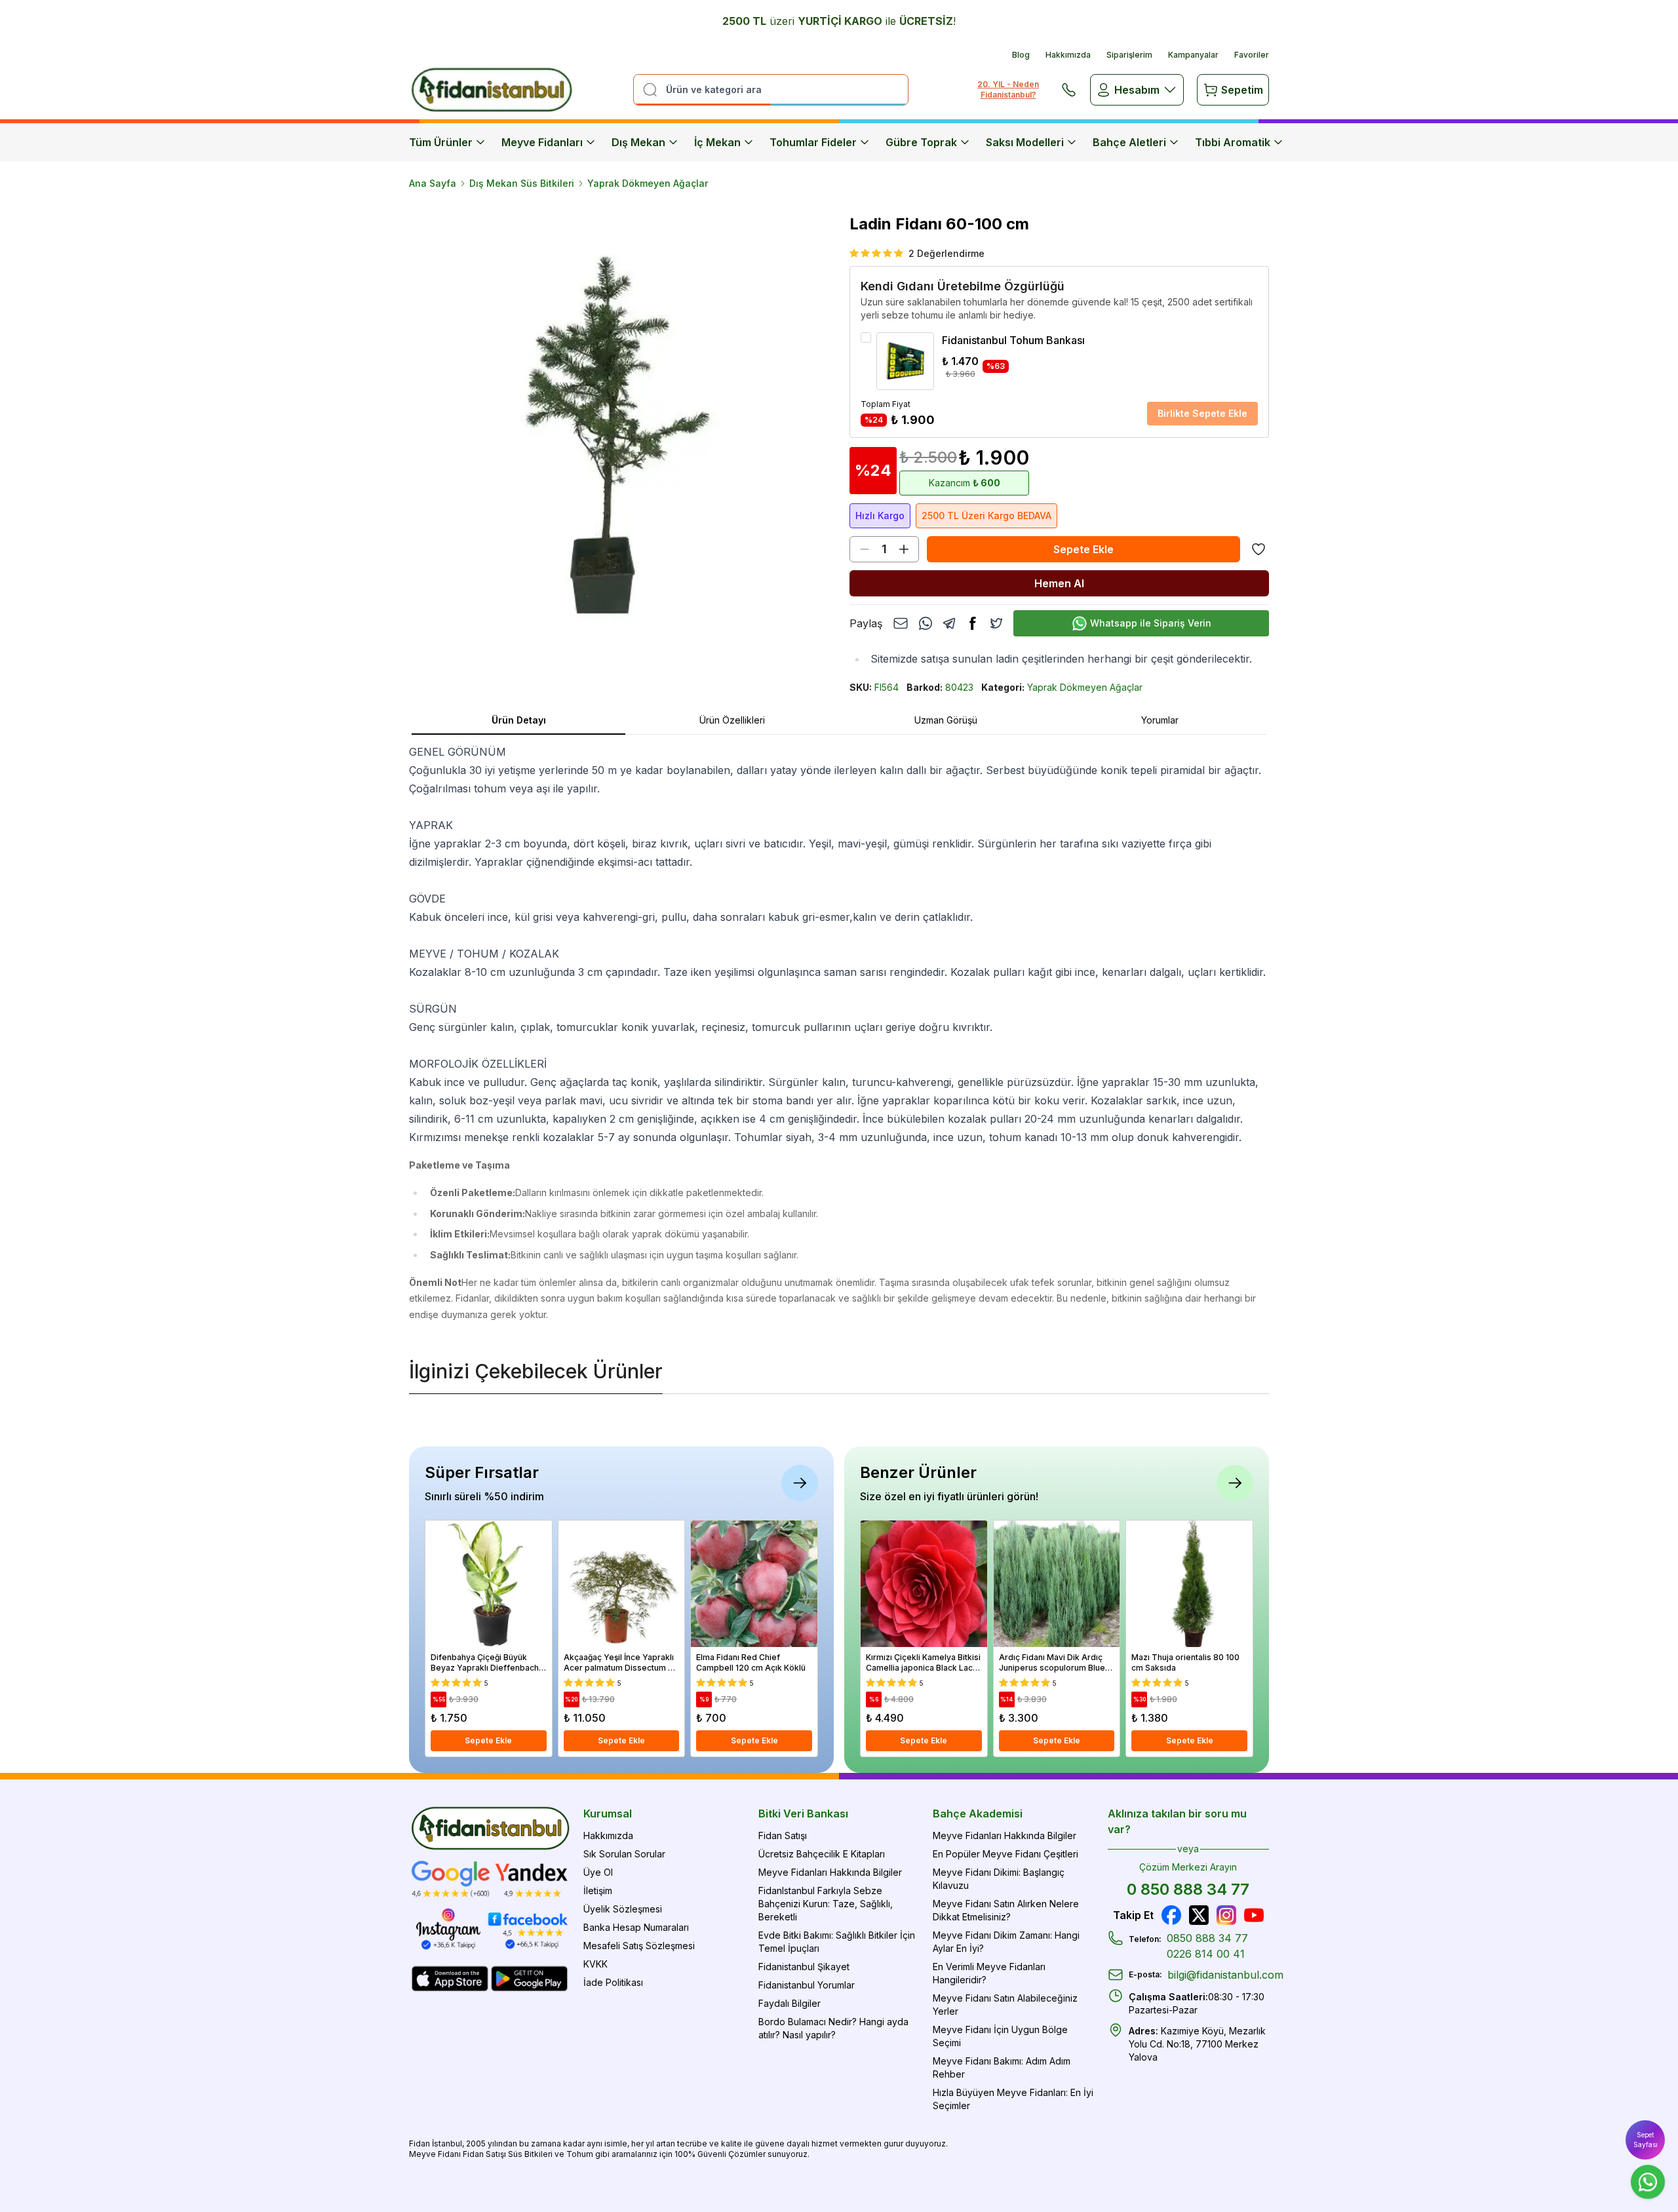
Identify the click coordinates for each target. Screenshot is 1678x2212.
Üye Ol (598, 1872)
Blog (1021, 55)
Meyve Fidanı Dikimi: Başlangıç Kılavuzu (999, 1879)
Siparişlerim (1129, 55)
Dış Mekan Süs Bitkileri (522, 183)
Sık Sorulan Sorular (624, 1854)
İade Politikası (613, 1982)
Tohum (580, 2154)
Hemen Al (1059, 583)
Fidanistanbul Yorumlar (807, 1985)
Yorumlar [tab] (1160, 720)
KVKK (595, 1964)
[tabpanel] (839, 1033)
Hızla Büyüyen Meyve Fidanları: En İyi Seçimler (1013, 2099)
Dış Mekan (638, 142)
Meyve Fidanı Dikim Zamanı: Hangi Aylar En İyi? (1006, 1942)
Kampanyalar (1193, 55)
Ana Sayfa (433, 183)
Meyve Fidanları (542, 142)
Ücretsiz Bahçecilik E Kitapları (822, 1854)
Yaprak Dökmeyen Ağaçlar (648, 183)
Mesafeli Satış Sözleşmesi (639, 1946)
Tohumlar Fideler (813, 142)
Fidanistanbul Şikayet (804, 1967)
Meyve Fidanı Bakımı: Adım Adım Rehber (1002, 2067)
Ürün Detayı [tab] (519, 720)
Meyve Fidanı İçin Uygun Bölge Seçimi (1000, 2036)
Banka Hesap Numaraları (636, 1927)
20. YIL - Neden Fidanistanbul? (1008, 89)
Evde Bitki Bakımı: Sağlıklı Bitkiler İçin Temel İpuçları (837, 1942)
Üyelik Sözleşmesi (623, 1909)
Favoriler (1252, 55)
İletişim (598, 1891)
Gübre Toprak (921, 142)
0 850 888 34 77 (1188, 1889)
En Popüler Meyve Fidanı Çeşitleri (1005, 1854)
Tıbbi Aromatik (1233, 142)
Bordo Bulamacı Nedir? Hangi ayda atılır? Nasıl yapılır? (833, 2028)
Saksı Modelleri (1025, 142)
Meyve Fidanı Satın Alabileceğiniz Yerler (1005, 2005)
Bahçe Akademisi (978, 1814)
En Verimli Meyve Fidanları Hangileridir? (989, 1973)
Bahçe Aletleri (1129, 142)
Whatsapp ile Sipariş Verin (1151, 623)
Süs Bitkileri (530, 2154)
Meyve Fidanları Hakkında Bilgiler (830, 1872)
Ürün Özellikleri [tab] (732, 720)
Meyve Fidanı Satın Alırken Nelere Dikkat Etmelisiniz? (1006, 1910)
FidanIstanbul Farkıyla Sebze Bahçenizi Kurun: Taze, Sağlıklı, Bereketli (826, 1904)
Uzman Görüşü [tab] (946, 720)
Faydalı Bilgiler (790, 2003)
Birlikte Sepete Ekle (1202, 413)
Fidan (419, 2144)
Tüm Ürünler (441, 142)
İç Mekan (717, 142)
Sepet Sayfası (1646, 2140)
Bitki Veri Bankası (803, 1814)
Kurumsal (608, 1814)
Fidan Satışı (783, 1835)
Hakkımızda (1068, 55)
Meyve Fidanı (435, 2154)
